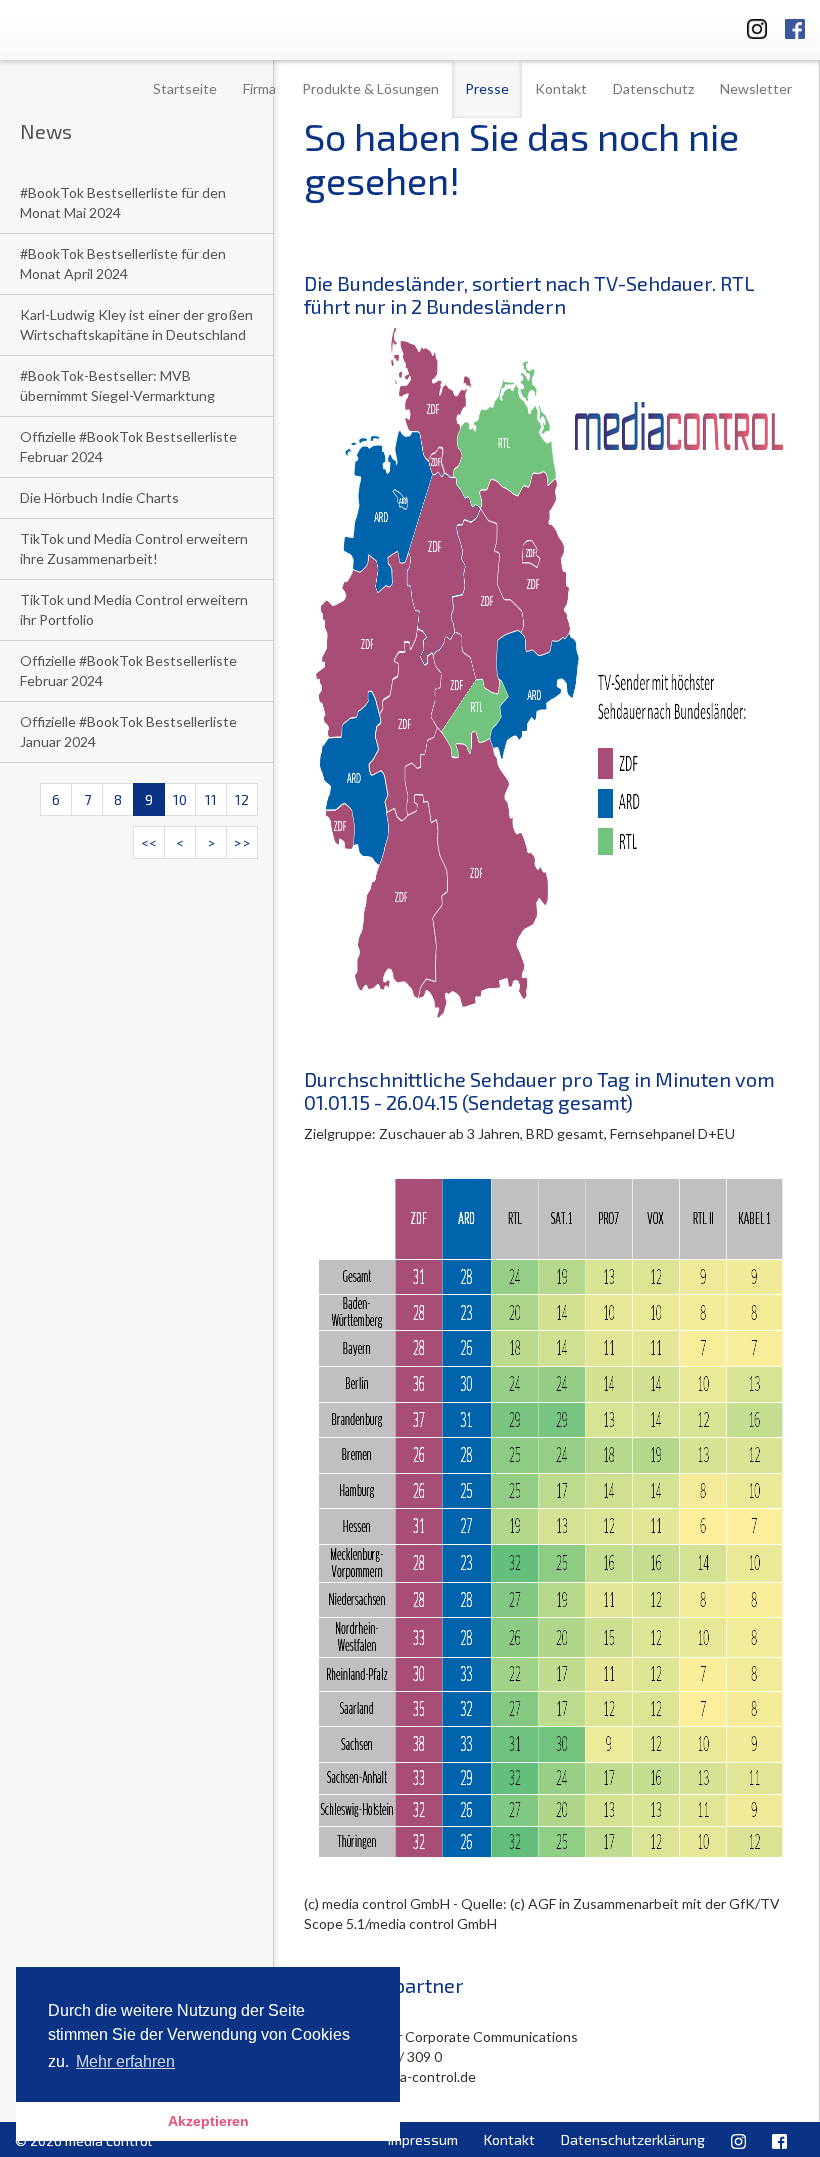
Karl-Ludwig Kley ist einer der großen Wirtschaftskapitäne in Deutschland (136, 324)
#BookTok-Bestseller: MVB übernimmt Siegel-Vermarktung (117, 385)
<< (149, 842)
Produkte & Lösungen (370, 88)
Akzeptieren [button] (208, 2121)
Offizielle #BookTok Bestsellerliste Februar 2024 (128, 446)
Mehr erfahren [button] (125, 2061)
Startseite (185, 88)
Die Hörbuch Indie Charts (99, 497)
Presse (487, 88)
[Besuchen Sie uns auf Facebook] (795, 25)
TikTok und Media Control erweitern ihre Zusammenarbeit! (134, 548)
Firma (259, 88)
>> (242, 842)
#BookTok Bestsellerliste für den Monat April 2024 (123, 263)
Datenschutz (653, 88)
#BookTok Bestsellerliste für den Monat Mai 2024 (123, 202)
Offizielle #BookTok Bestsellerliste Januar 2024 (128, 731)
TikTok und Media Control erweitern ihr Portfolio (134, 609)
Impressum (423, 2139)
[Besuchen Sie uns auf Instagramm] (751, 25)
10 (180, 799)
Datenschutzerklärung (633, 2139)
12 (242, 799)
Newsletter (756, 88)
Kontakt (561, 88)
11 (211, 799)
